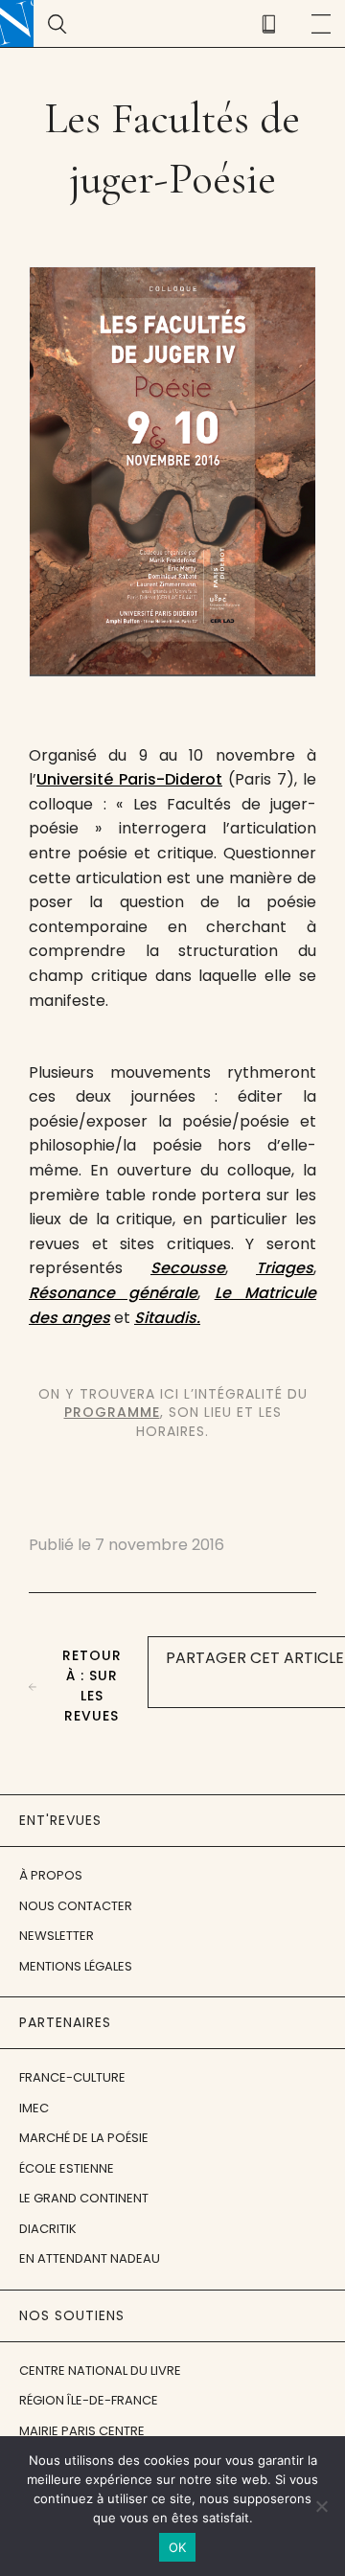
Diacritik (48, 2229)
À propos (51, 1875)
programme (112, 1412)
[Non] (321, 2506)
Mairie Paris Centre (82, 2431)
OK (178, 2547)
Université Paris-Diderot (129, 779)
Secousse (188, 1268)
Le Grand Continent (84, 2198)
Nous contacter (76, 1906)
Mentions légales (76, 1966)
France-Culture (72, 2077)
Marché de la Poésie (84, 2138)
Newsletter (57, 1936)
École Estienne (67, 2168)
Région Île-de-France (89, 2400)
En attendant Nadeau (90, 2258)
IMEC (34, 2108)
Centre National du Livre (100, 2371)
